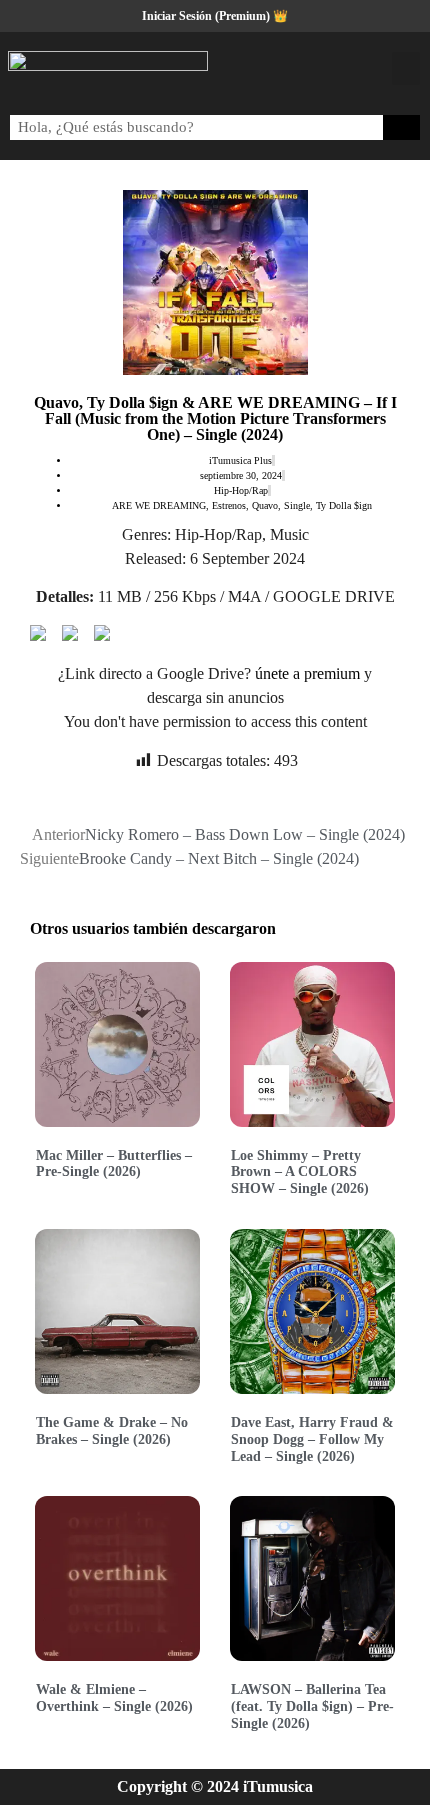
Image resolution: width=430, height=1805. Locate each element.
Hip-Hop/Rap (241, 490)
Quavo (265, 505)
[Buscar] (402, 127)
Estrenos (229, 505)
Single (297, 505)
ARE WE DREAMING (159, 505)
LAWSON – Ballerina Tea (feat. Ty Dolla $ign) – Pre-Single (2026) (312, 1706)
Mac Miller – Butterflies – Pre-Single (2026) (114, 1164)
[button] (406, 68)
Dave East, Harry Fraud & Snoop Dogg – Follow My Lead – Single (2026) (312, 1439)
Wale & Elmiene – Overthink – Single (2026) (114, 1698)
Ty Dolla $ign (344, 505)
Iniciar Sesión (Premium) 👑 (215, 16)
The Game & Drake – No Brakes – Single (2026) (112, 1431)
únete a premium (307, 673)
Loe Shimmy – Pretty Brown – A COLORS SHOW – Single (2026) (300, 1172)
